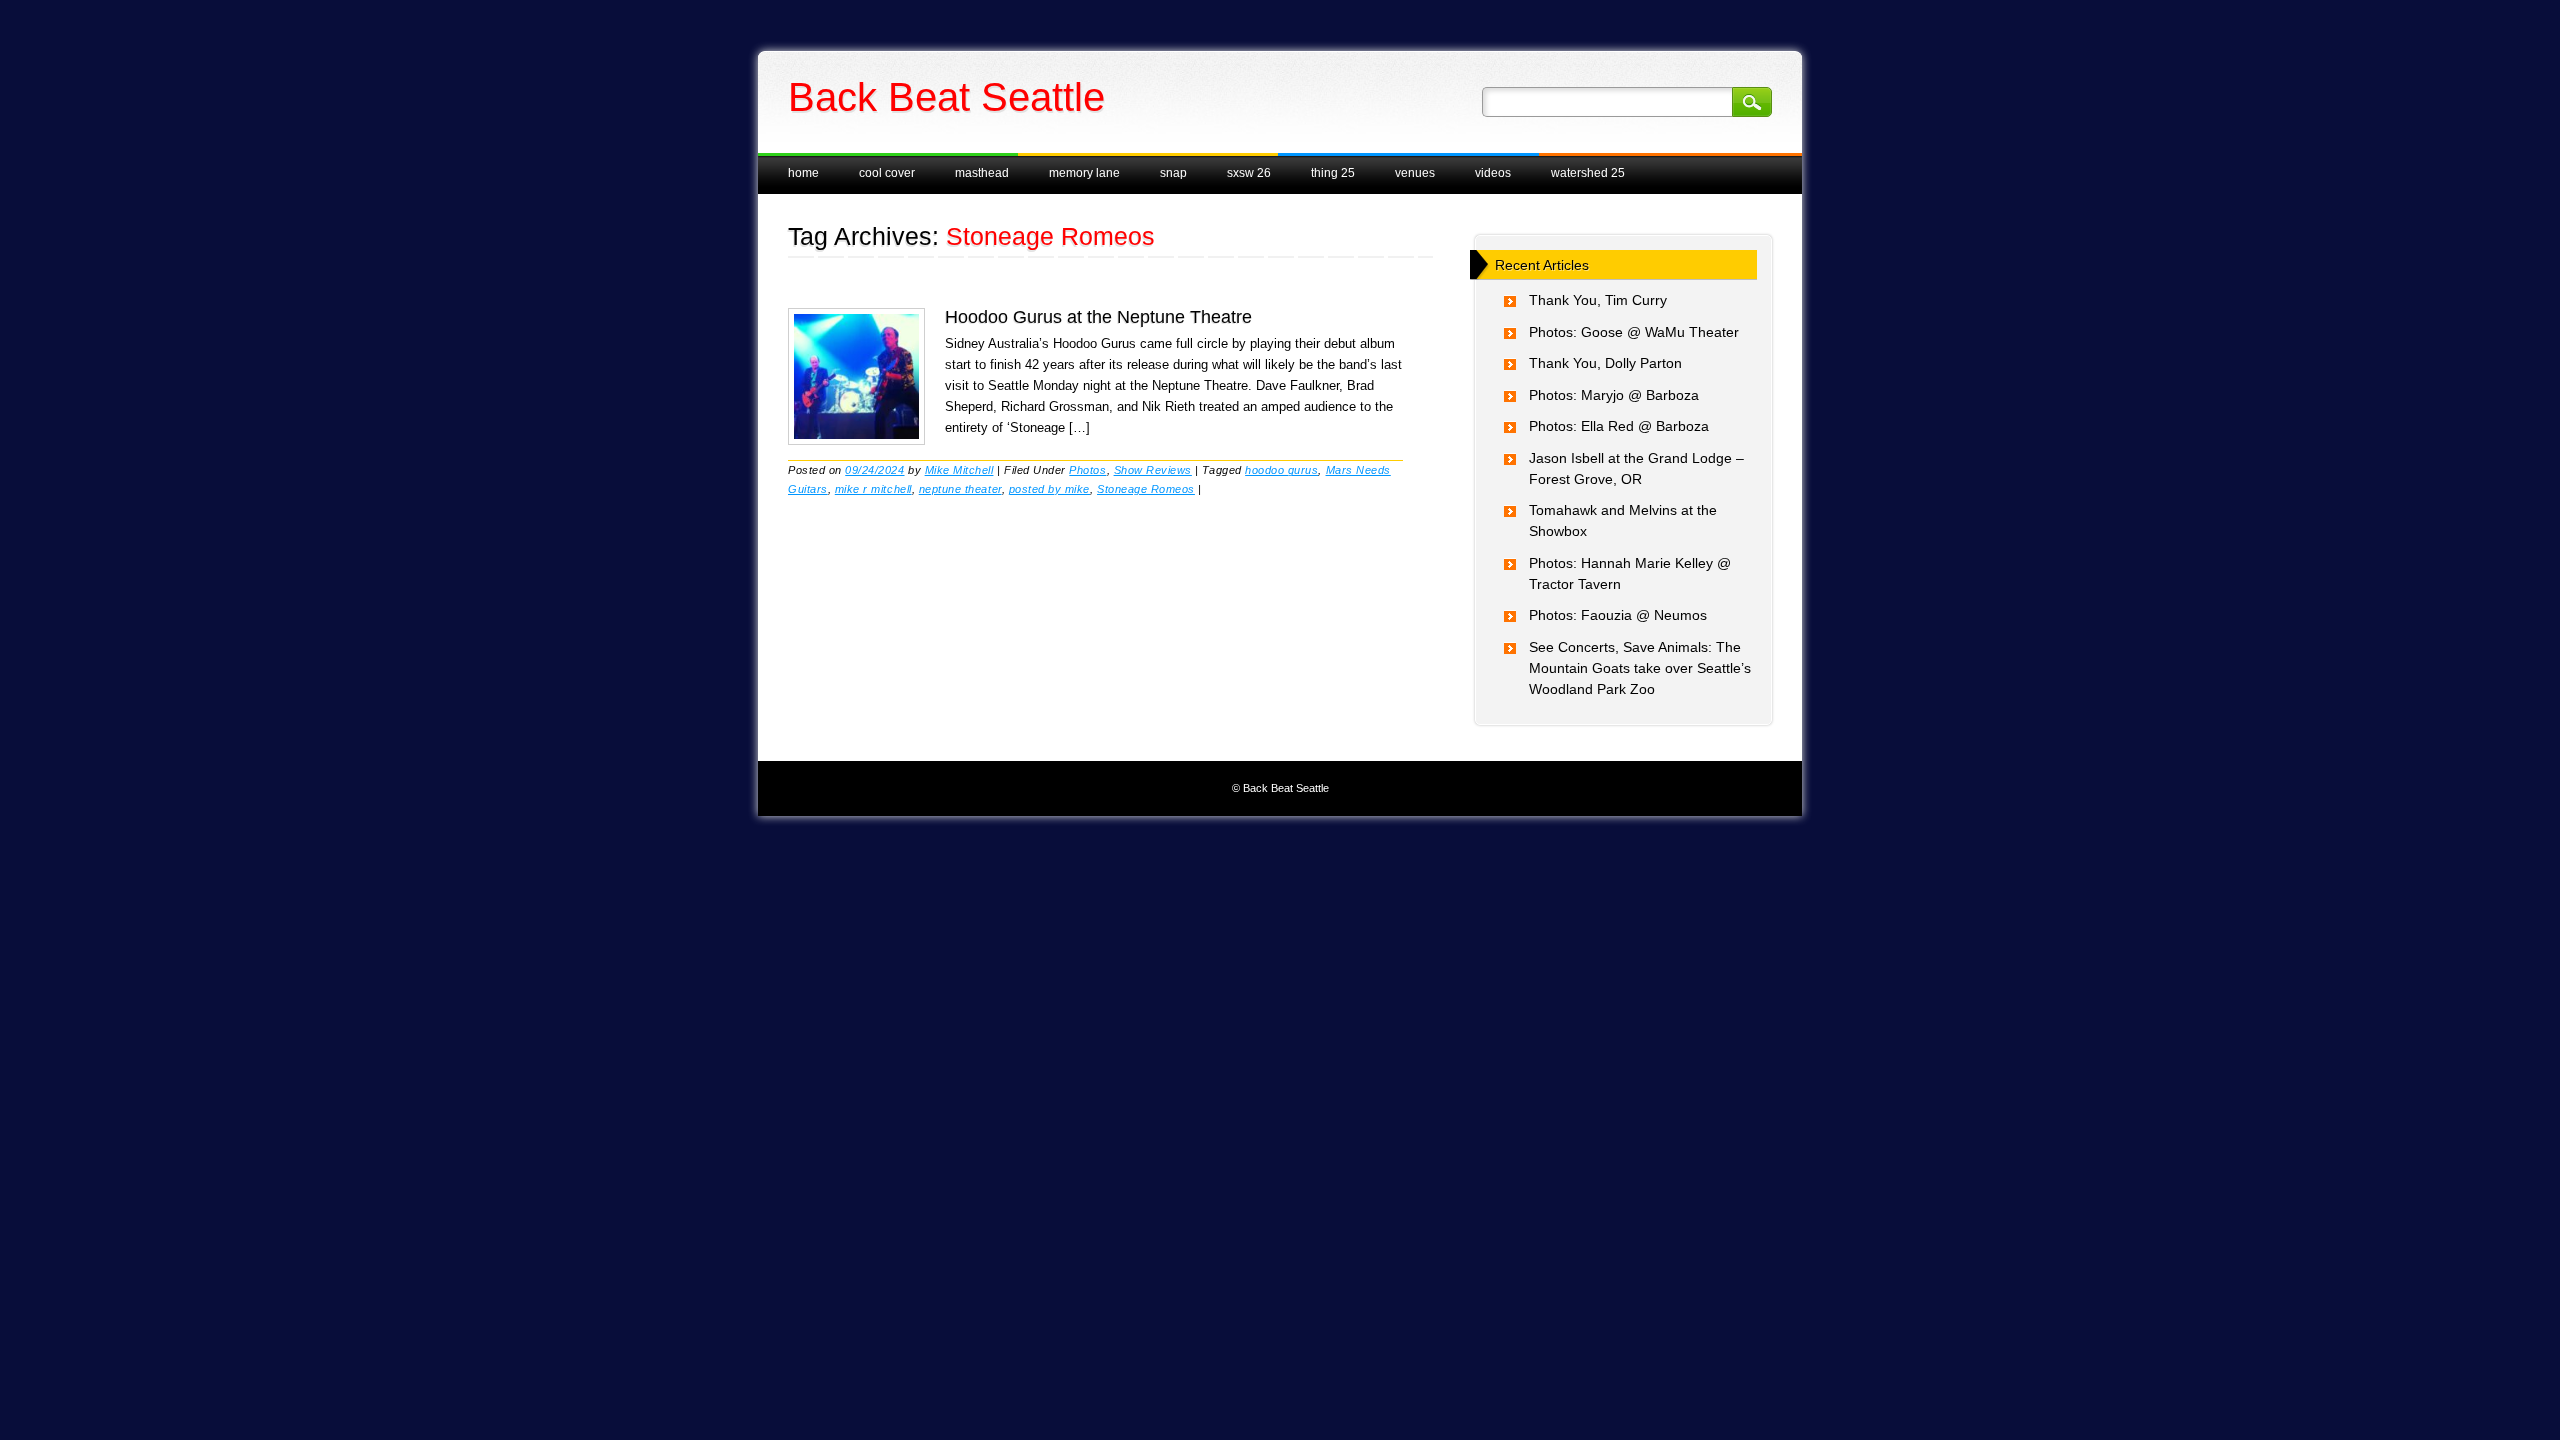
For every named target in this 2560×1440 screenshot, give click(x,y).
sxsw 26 (1249, 173)
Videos (1493, 173)
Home (803, 173)
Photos (1087, 470)
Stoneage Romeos (1146, 489)
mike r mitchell (873, 489)
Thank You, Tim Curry (1598, 300)
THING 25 (1333, 173)
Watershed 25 (1588, 173)
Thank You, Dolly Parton (1605, 363)
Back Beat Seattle (946, 97)
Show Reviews (1153, 470)
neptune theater (960, 489)
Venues (1415, 173)
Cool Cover (887, 173)
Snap (1173, 173)
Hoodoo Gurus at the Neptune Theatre (1098, 317)
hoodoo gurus (1281, 470)
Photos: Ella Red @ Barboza (1619, 426)
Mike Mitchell (959, 470)
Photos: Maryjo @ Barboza (1614, 395)
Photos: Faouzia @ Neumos (1618, 615)
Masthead (982, 173)
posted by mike (1049, 489)
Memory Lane (1084, 173)
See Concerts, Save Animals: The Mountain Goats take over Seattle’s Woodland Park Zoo (1640, 668)
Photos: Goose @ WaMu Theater (1634, 332)
